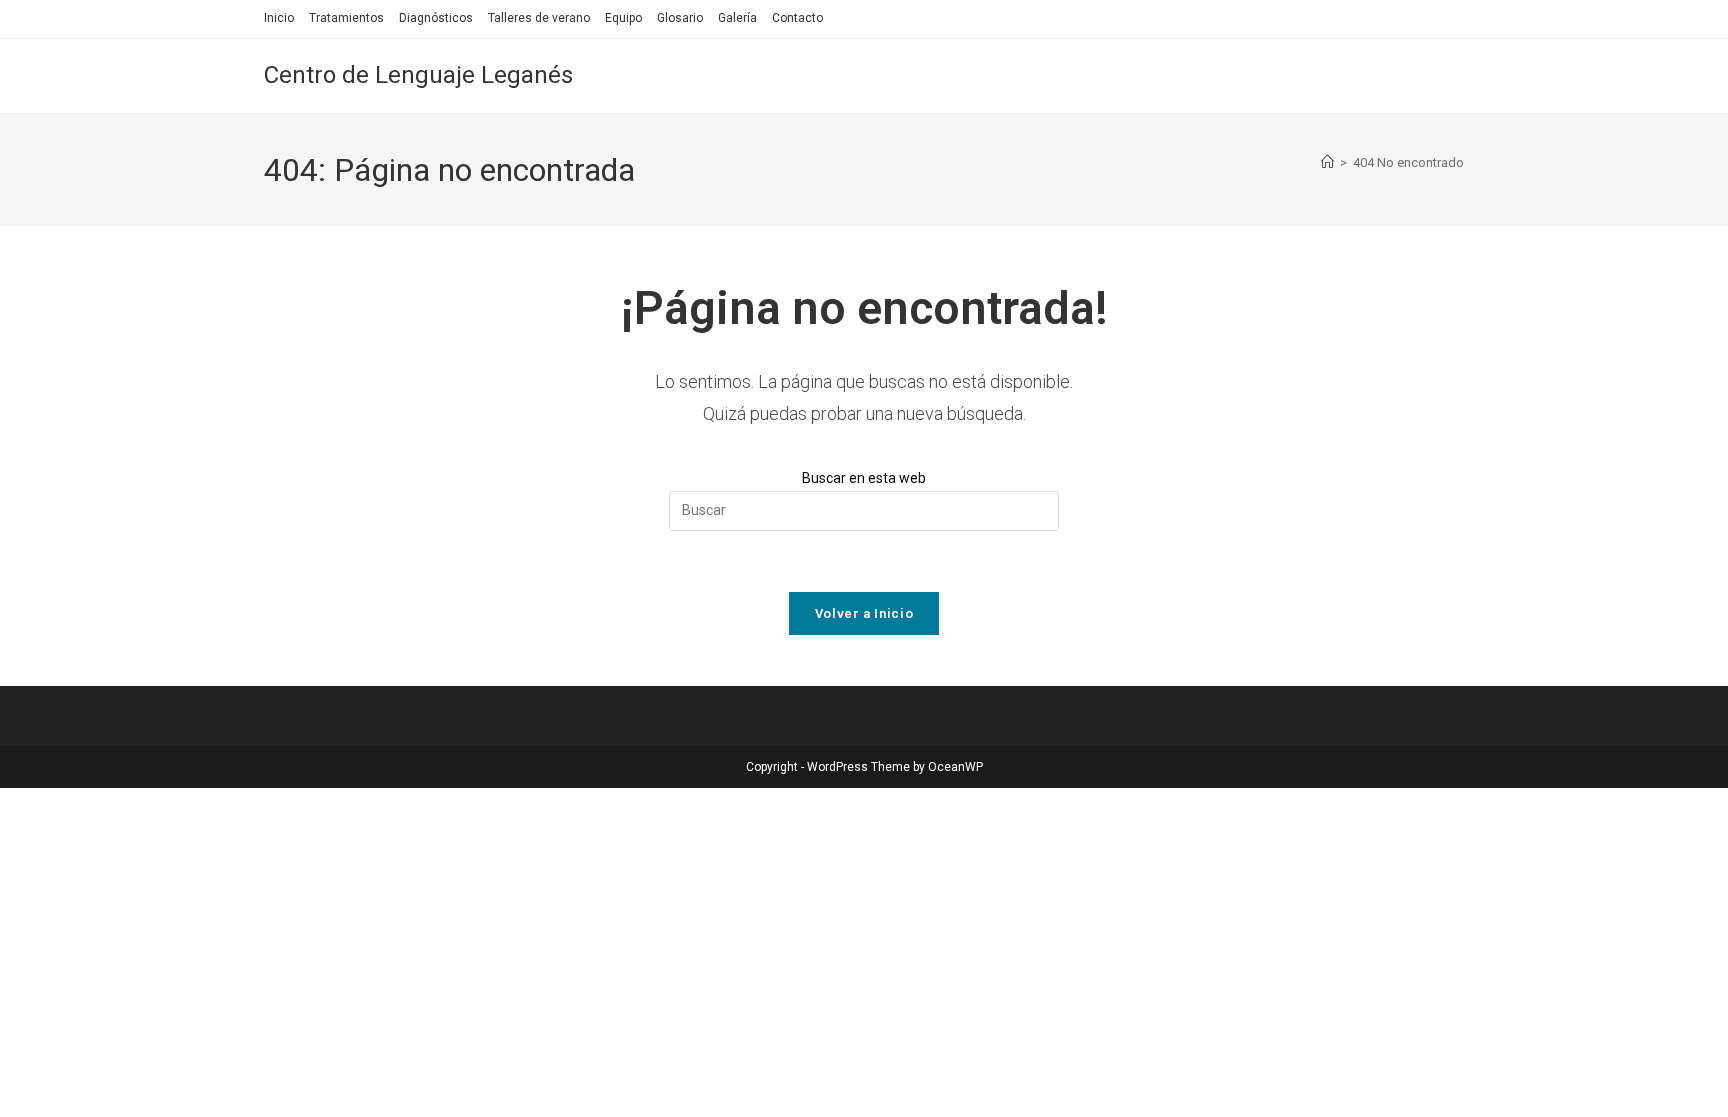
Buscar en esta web (864, 478)
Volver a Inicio (864, 613)
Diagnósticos (436, 18)
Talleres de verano (539, 18)
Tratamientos (346, 18)
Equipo (623, 18)
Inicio (279, 18)
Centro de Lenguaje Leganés (418, 75)
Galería (737, 18)
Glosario (680, 18)
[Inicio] (1327, 162)
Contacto (797, 18)
